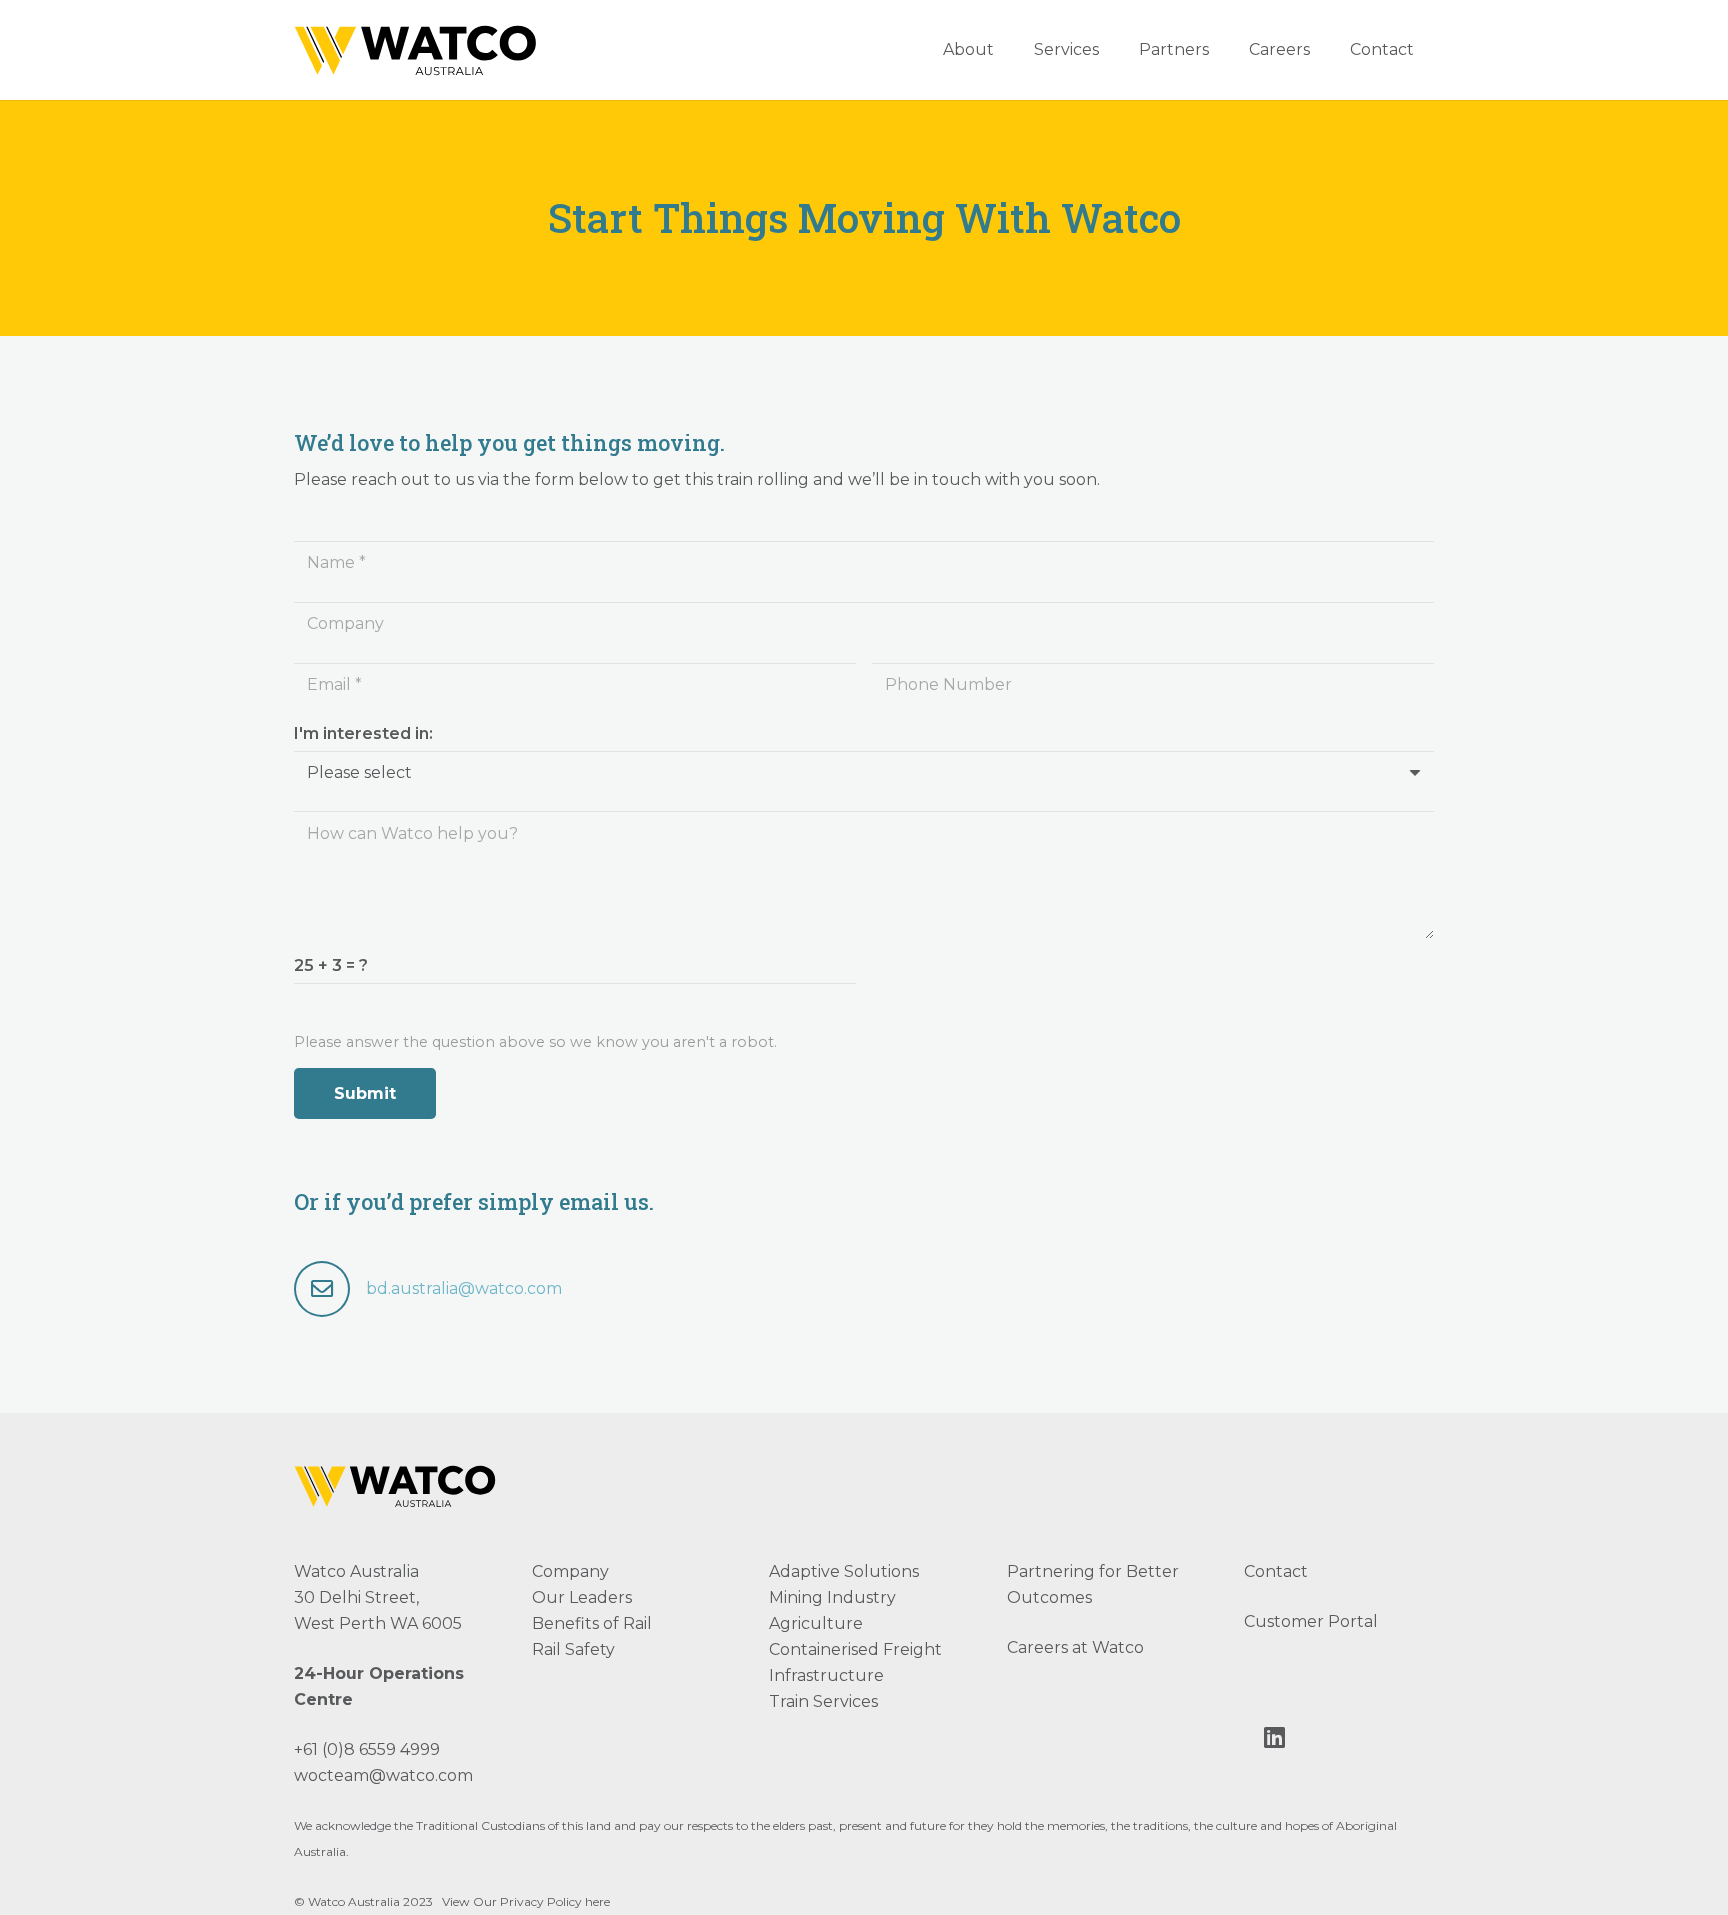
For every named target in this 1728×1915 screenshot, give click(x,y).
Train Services (823, 1701)
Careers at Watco (1075, 1647)
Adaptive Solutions (844, 1571)
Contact (1276, 1571)
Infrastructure (826, 1675)
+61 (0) (319, 1749)
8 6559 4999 (392, 1749)
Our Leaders (582, 1597)
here (597, 1901)
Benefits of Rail (592, 1623)
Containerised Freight (855, 1649)
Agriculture (816, 1623)
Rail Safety (573, 1649)
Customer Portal (1311, 1621)
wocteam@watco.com (383, 1775)
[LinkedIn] (1274, 1737)
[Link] (419, 50)
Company (570, 1571)
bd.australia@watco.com (464, 1288)
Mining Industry (832, 1597)
